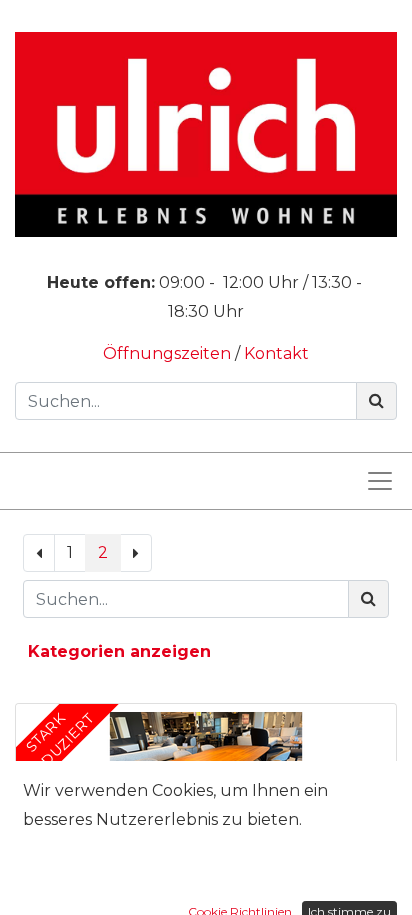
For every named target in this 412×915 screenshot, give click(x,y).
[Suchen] (376, 401)
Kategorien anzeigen (119, 651)
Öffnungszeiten (169, 353)
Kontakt (276, 353)
